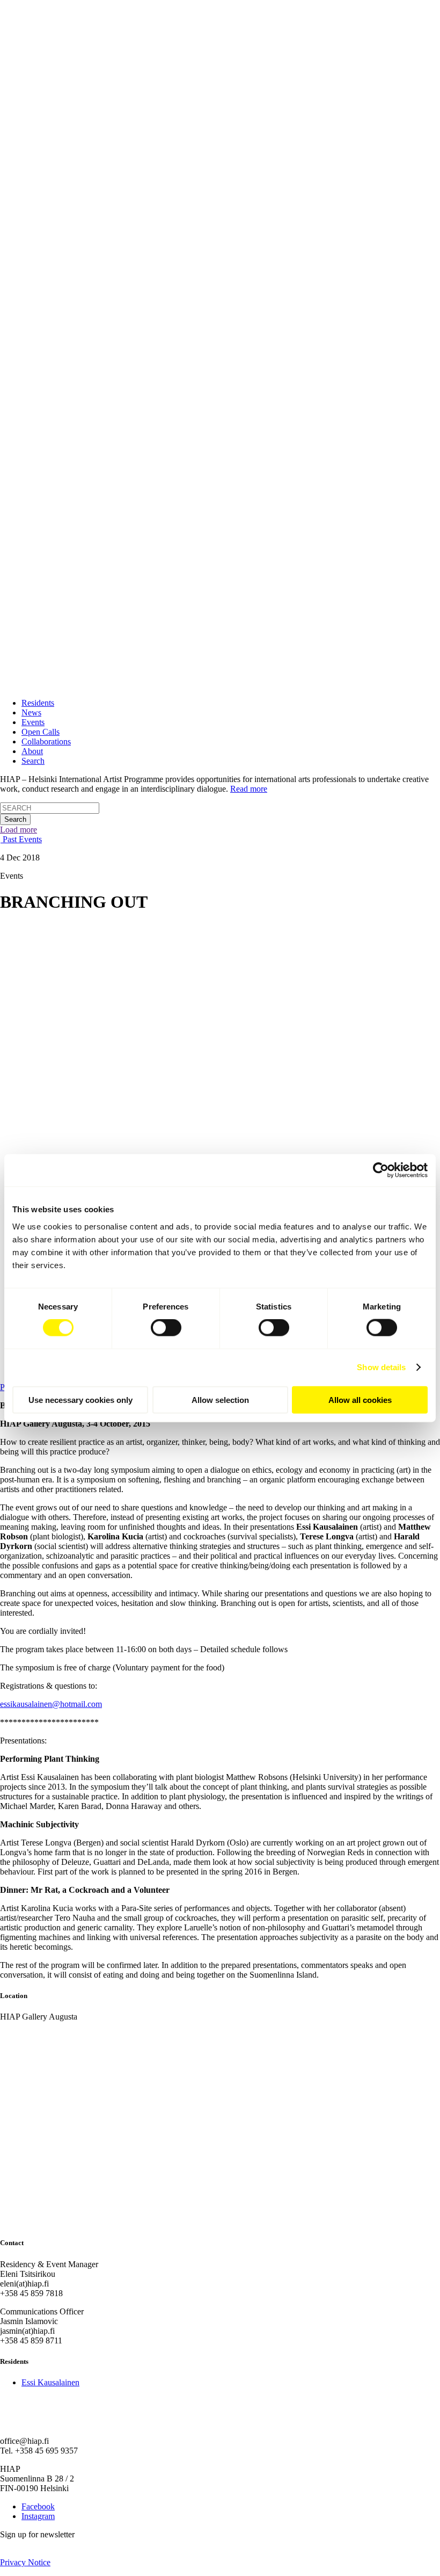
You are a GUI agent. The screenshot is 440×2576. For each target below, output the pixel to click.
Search (33, 761)
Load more (19, 830)
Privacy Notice (25, 2562)
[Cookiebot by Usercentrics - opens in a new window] (381, 1170)
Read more (249, 789)
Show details (381, 1367)
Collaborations (46, 741)
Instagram (38, 2516)
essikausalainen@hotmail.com (51, 1704)
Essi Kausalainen (50, 2382)
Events (33, 722)
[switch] (166, 1328)
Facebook (38, 2506)
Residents (38, 703)
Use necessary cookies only (80, 1399)
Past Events (21, 839)
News (31, 712)
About (32, 751)
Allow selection (220, 1399)
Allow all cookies (360, 1399)
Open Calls (41, 732)
